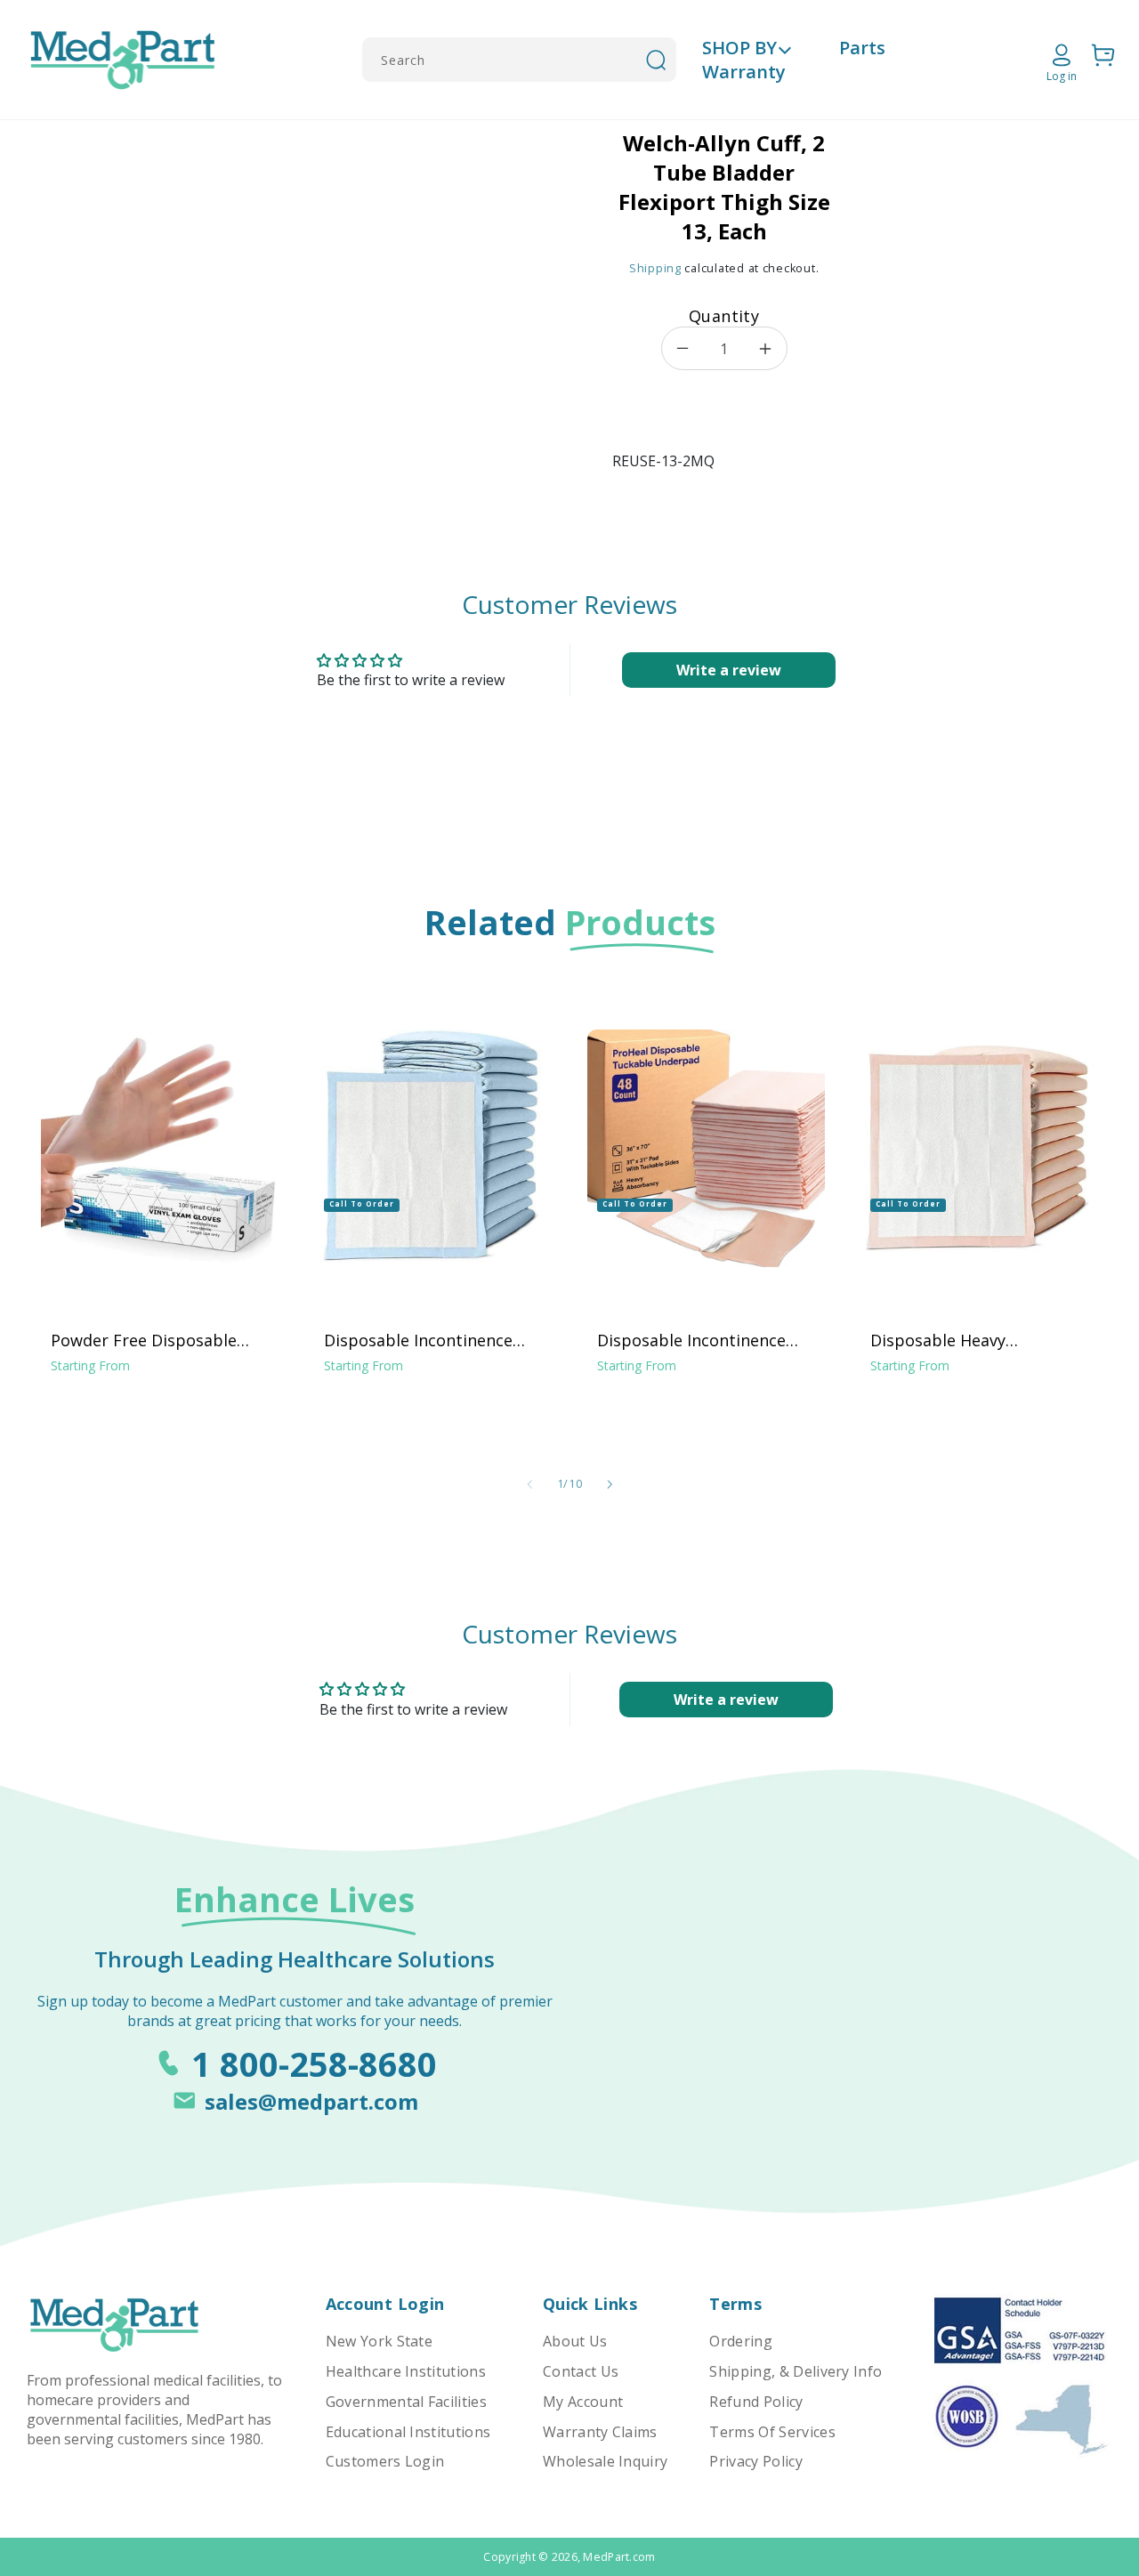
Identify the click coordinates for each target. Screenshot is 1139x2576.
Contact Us (581, 2371)
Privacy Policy (755, 2461)
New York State (379, 2341)
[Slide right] (610, 1485)
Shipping (655, 268)
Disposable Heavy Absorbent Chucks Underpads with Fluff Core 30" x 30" (971, 1340)
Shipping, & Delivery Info (796, 2371)
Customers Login (385, 2461)
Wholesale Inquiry (605, 2461)
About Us (575, 2341)
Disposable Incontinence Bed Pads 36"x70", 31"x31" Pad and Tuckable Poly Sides (706, 1340)
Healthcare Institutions (406, 2371)
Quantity (724, 316)
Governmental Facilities (406, 2402)
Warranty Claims (600, 2432)
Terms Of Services (772, 2432)
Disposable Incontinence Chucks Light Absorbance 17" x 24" (421, 1340)
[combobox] (519, 60)
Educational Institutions (408, 2432)
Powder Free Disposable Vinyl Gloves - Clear (144, 1340)
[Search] (656, 60)
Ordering (741, 2341)
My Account (583, 2402)
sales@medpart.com (311, 2101)
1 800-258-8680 (314, 2063)
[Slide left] (529, 1485)
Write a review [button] (729, 670)
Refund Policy (756, 2402)
